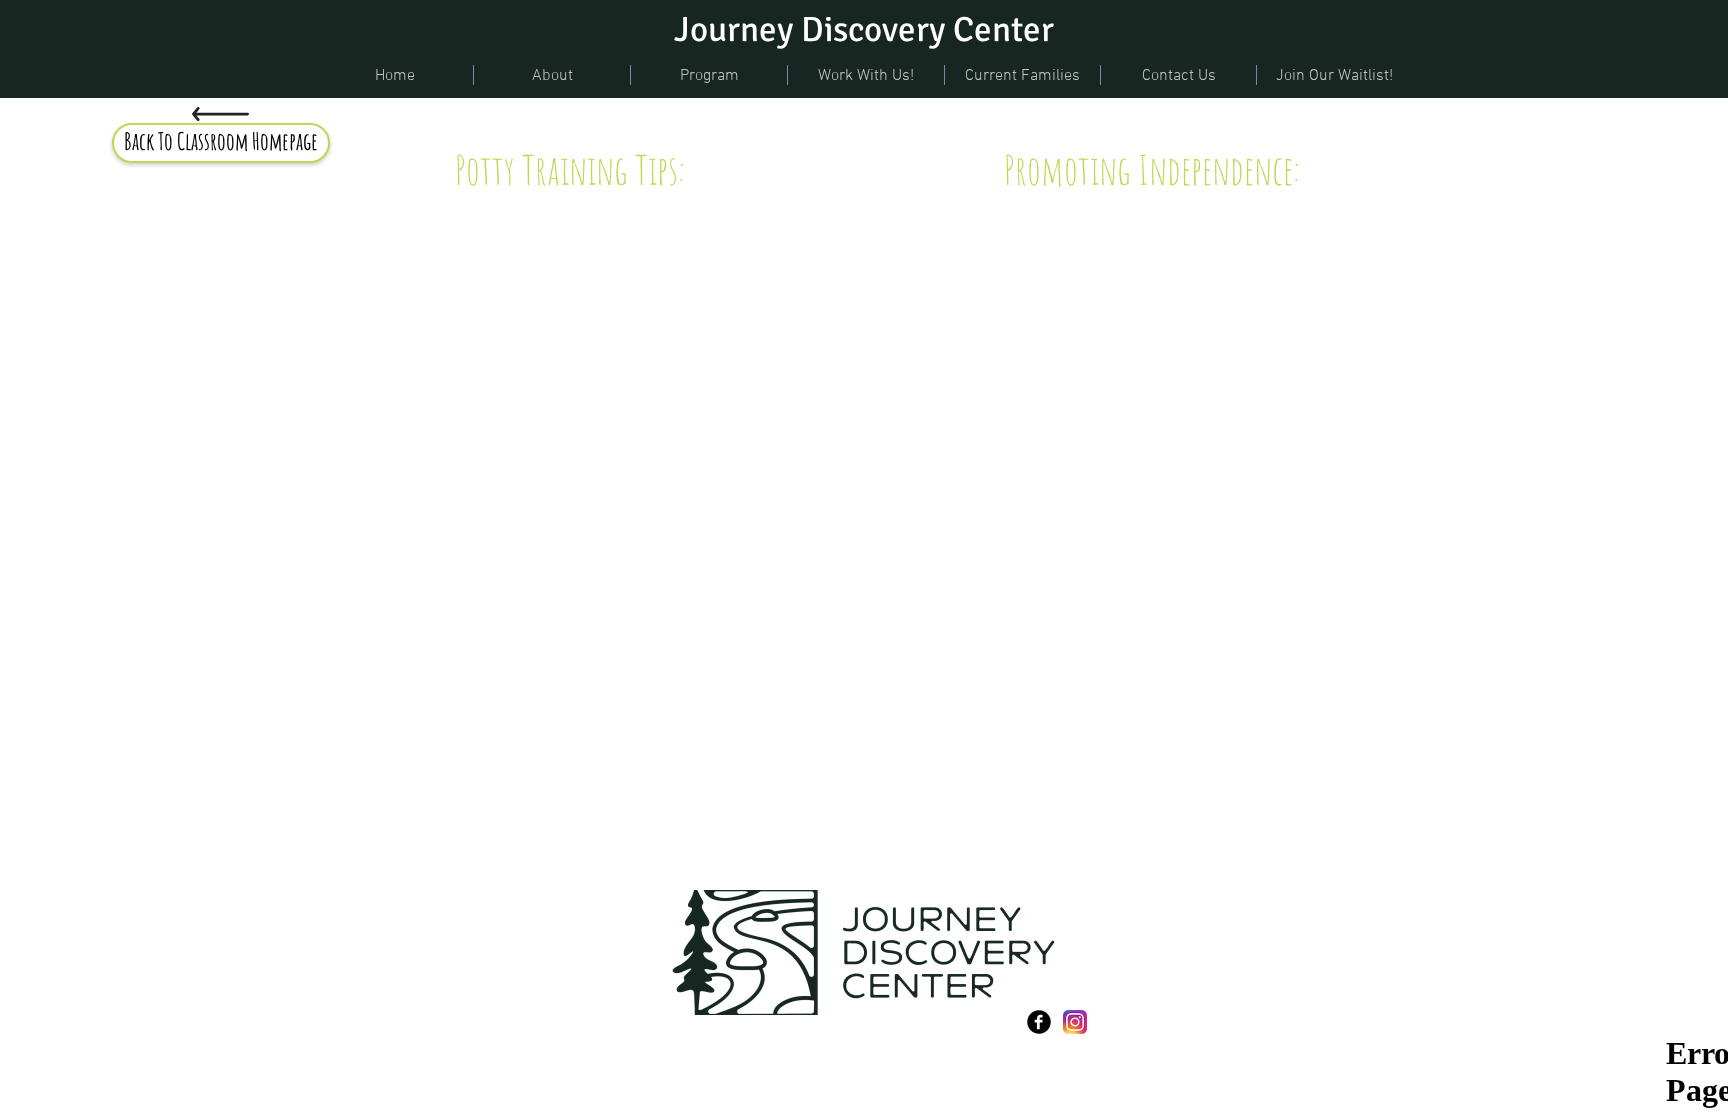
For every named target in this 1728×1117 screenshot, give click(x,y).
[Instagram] (1075, 1022)
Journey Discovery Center (864, 29)
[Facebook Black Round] (1039, 1022)
